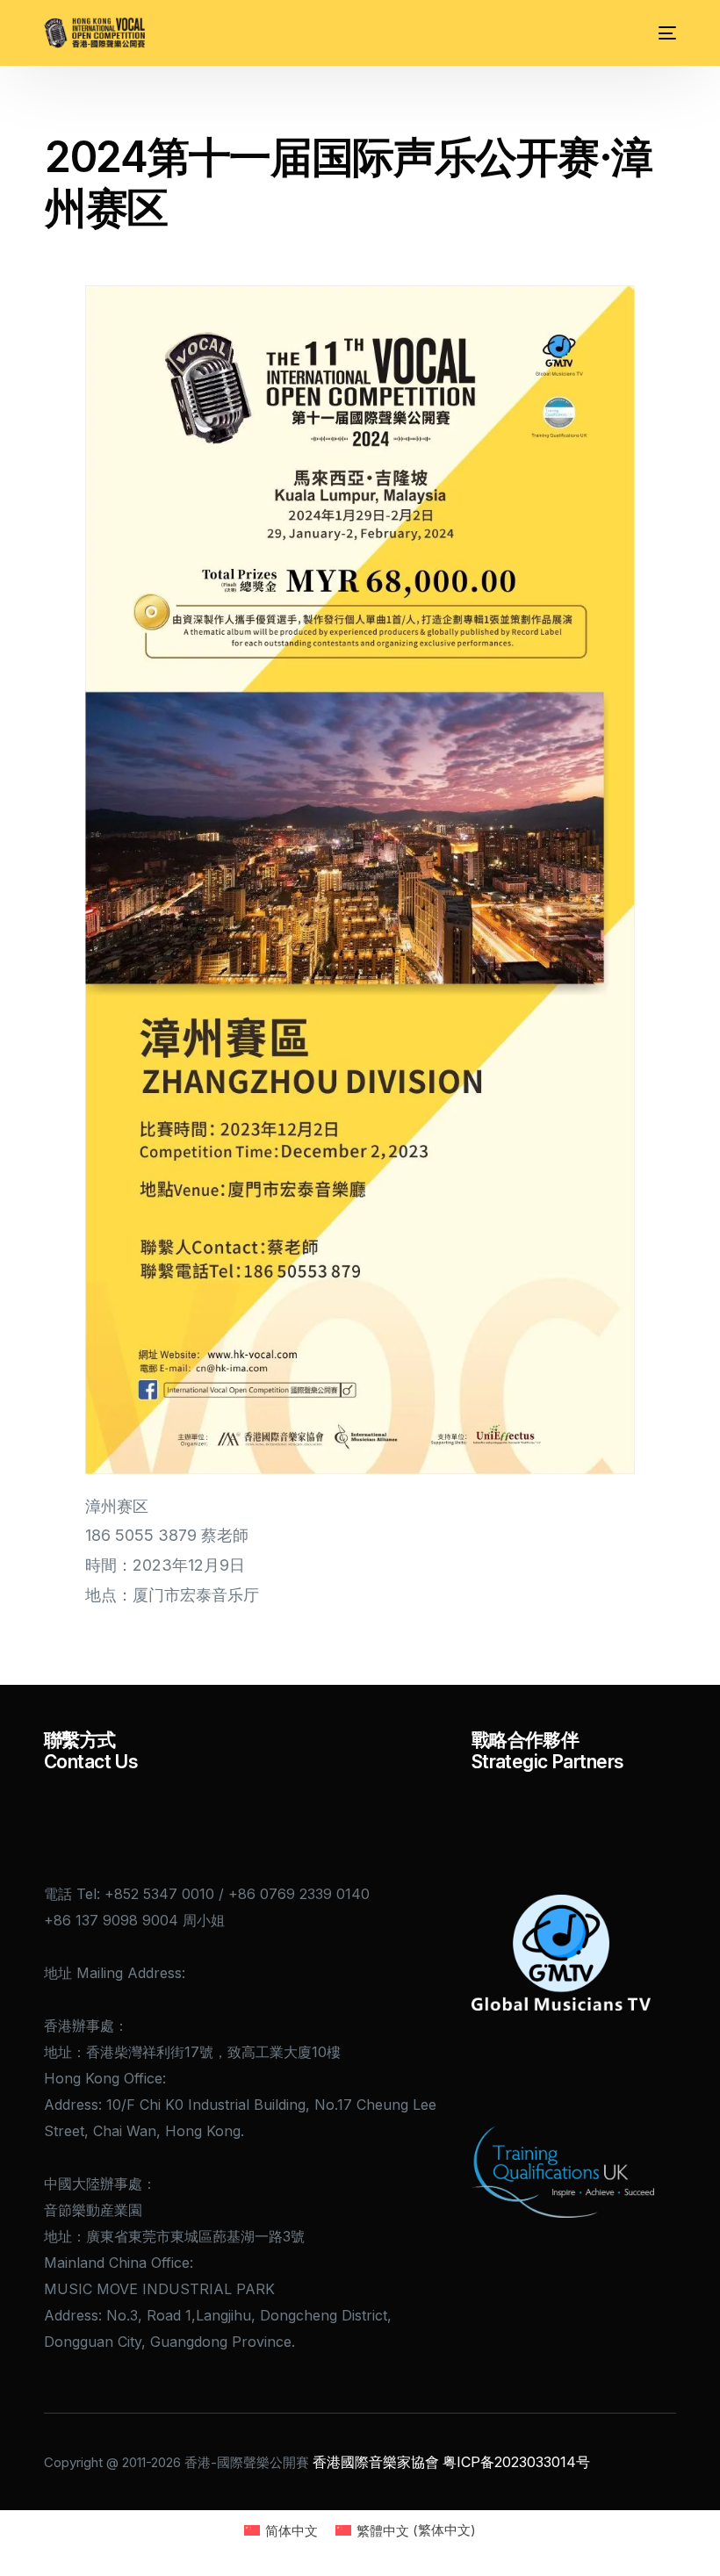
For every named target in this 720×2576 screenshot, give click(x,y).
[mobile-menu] (661, 33)
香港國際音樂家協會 (376, 2462)
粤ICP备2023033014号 (516, 2462)
